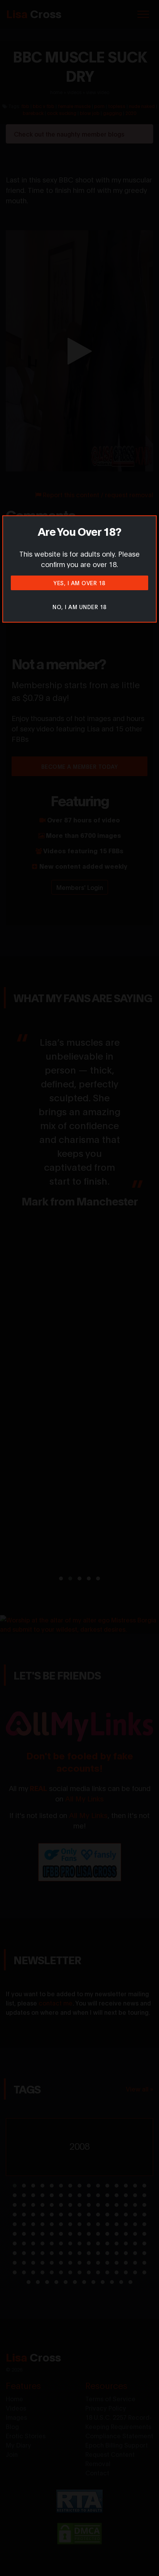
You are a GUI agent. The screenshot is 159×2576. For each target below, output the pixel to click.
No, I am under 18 (79, 607)
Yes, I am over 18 (79, 583)
